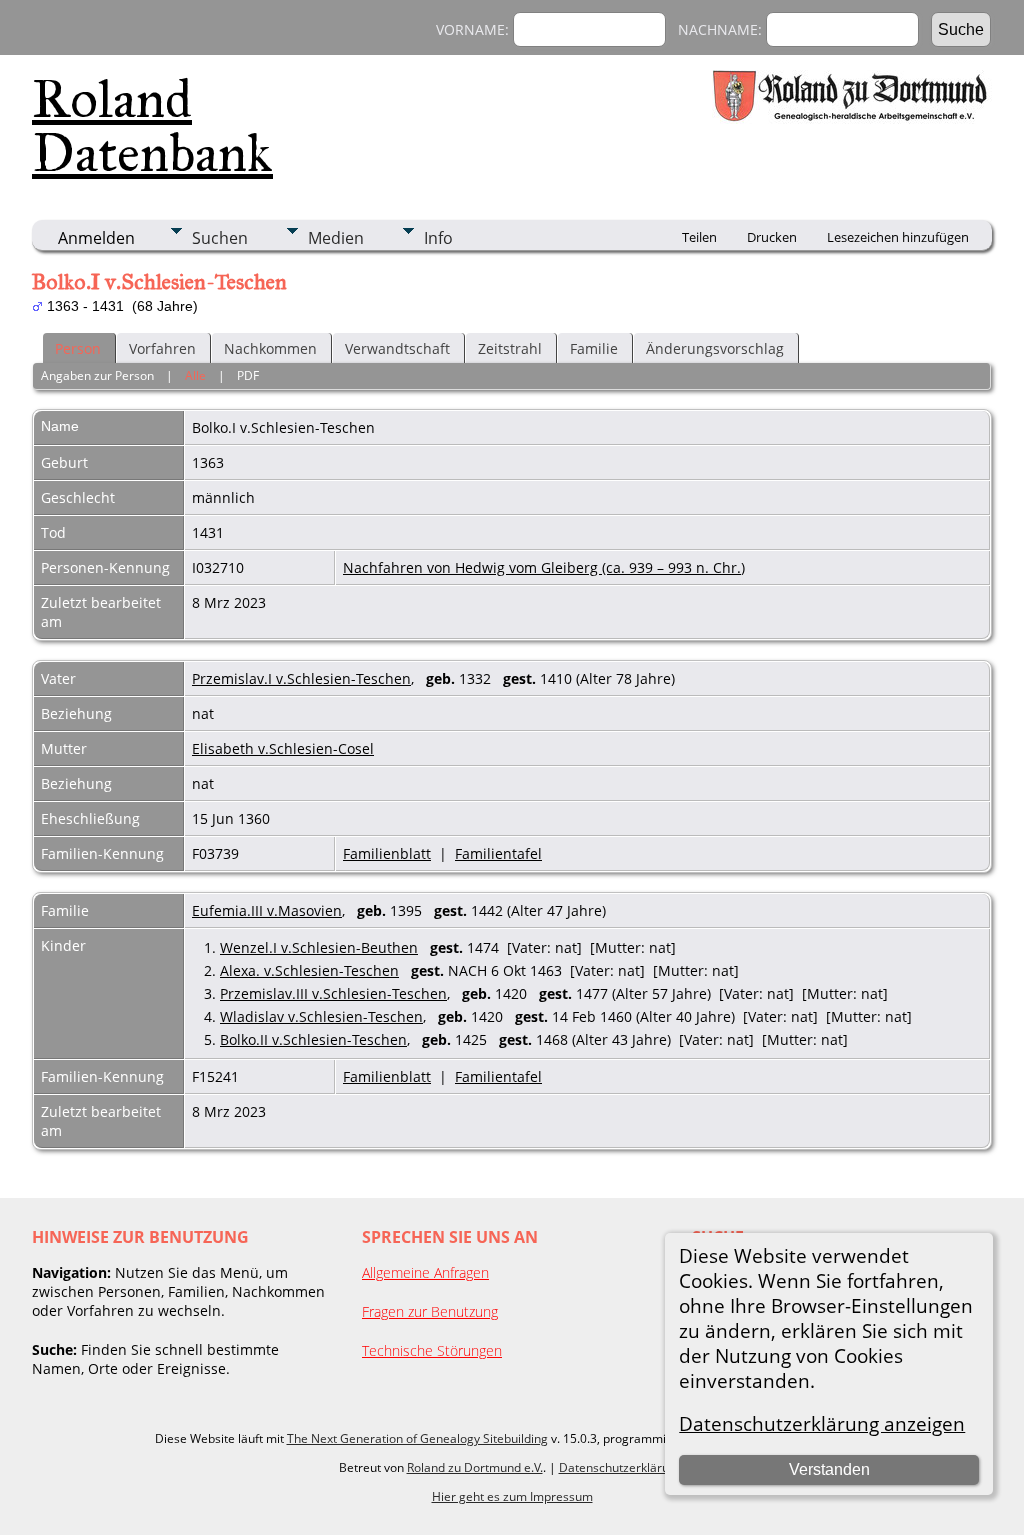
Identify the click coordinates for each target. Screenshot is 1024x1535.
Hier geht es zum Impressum (512, 1496)
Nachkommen (270, 348)
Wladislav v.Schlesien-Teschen (321, 1016)
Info (438, 238)
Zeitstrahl (510, 348)
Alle (195, 375)
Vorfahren (162, 348)
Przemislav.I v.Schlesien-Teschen (301, 678)
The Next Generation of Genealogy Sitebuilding (417, 1438)
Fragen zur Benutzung (430, 1311)
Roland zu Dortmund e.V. (475, 1467)
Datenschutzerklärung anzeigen (822, 1423)
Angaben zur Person (97, 375)
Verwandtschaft (397, 348)
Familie (594, 348)
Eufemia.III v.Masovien (267, 910)
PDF (248, 375)
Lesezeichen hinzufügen (898, 237)
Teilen (699, 237)
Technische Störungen (432, 1350)
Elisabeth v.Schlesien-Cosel (283, 748)
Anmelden (96, 238)
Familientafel (498, 853)
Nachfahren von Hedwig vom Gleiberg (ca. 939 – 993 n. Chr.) (544, 567)
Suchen (220, 238)
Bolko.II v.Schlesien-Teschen (313, 1039)
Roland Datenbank (152, 126)
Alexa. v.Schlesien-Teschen (309, 970)
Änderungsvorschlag (715, 348)
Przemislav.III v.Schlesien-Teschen (333, 993)
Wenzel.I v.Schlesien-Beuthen (319, 947)
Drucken (772, 237)
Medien (336, 238)
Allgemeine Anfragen (425, 1272)
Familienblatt (387, 853)
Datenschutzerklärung (621, 1467)
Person (78, 348)
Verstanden (829, 1469)
